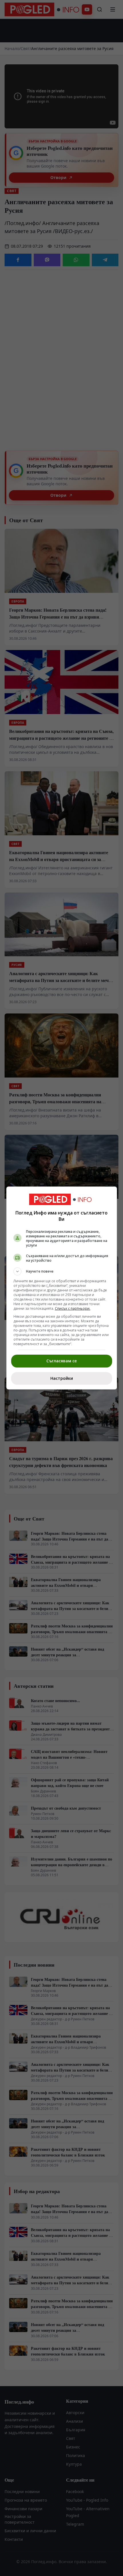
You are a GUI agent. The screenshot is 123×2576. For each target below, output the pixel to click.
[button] (62, 1271)
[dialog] (62, 1288)
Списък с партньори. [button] (73, 1308)
